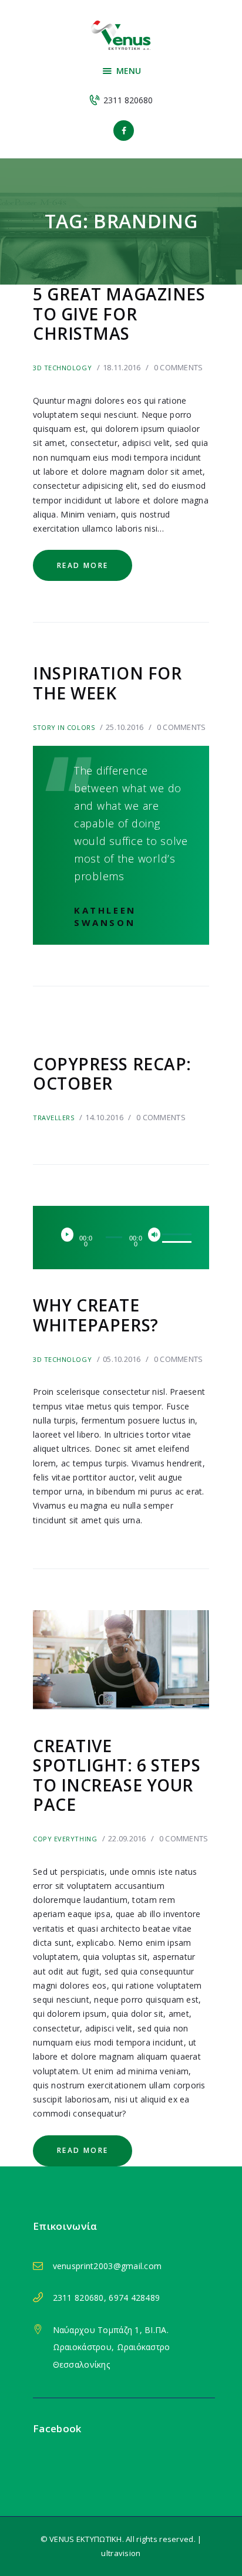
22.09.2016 (127, 1838)
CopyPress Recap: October (112, 1074)
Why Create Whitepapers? (96, 1315)
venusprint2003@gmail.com (107, 2266)
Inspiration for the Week (107, 683)
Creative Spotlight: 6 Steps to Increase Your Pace (117, 1776)
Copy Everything (65, 1839)
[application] (121, 1238)
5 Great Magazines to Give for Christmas (119, 314)
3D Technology (62, 368)
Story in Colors (64, 727)
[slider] (172, 1236)
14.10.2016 (104, 1117)
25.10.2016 (125, 727)
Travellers (54, 1118)
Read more (83, 565)
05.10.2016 (122, 1359)
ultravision (121, 2553)
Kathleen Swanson (105, 916)
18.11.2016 (122, 367)
